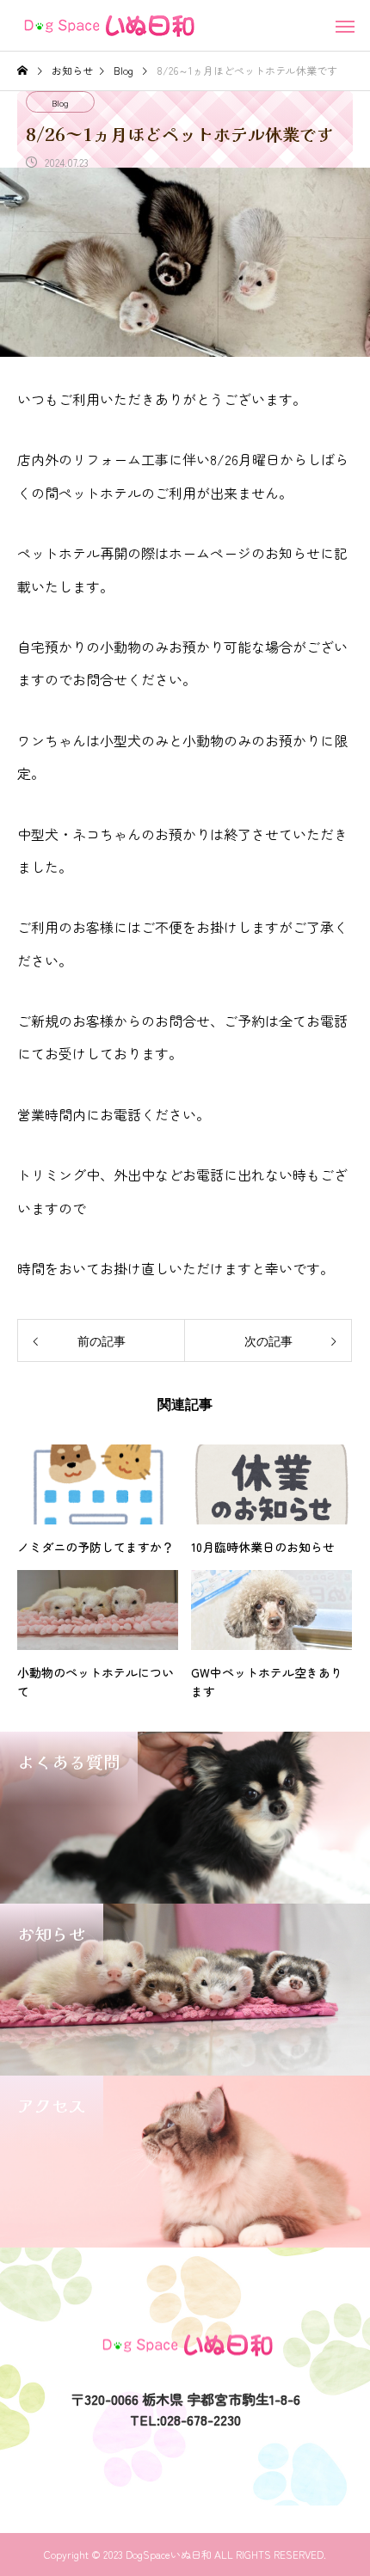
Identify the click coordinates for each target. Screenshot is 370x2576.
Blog (60, 103)
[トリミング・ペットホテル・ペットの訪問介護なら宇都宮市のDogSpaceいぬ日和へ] (107, 26)
